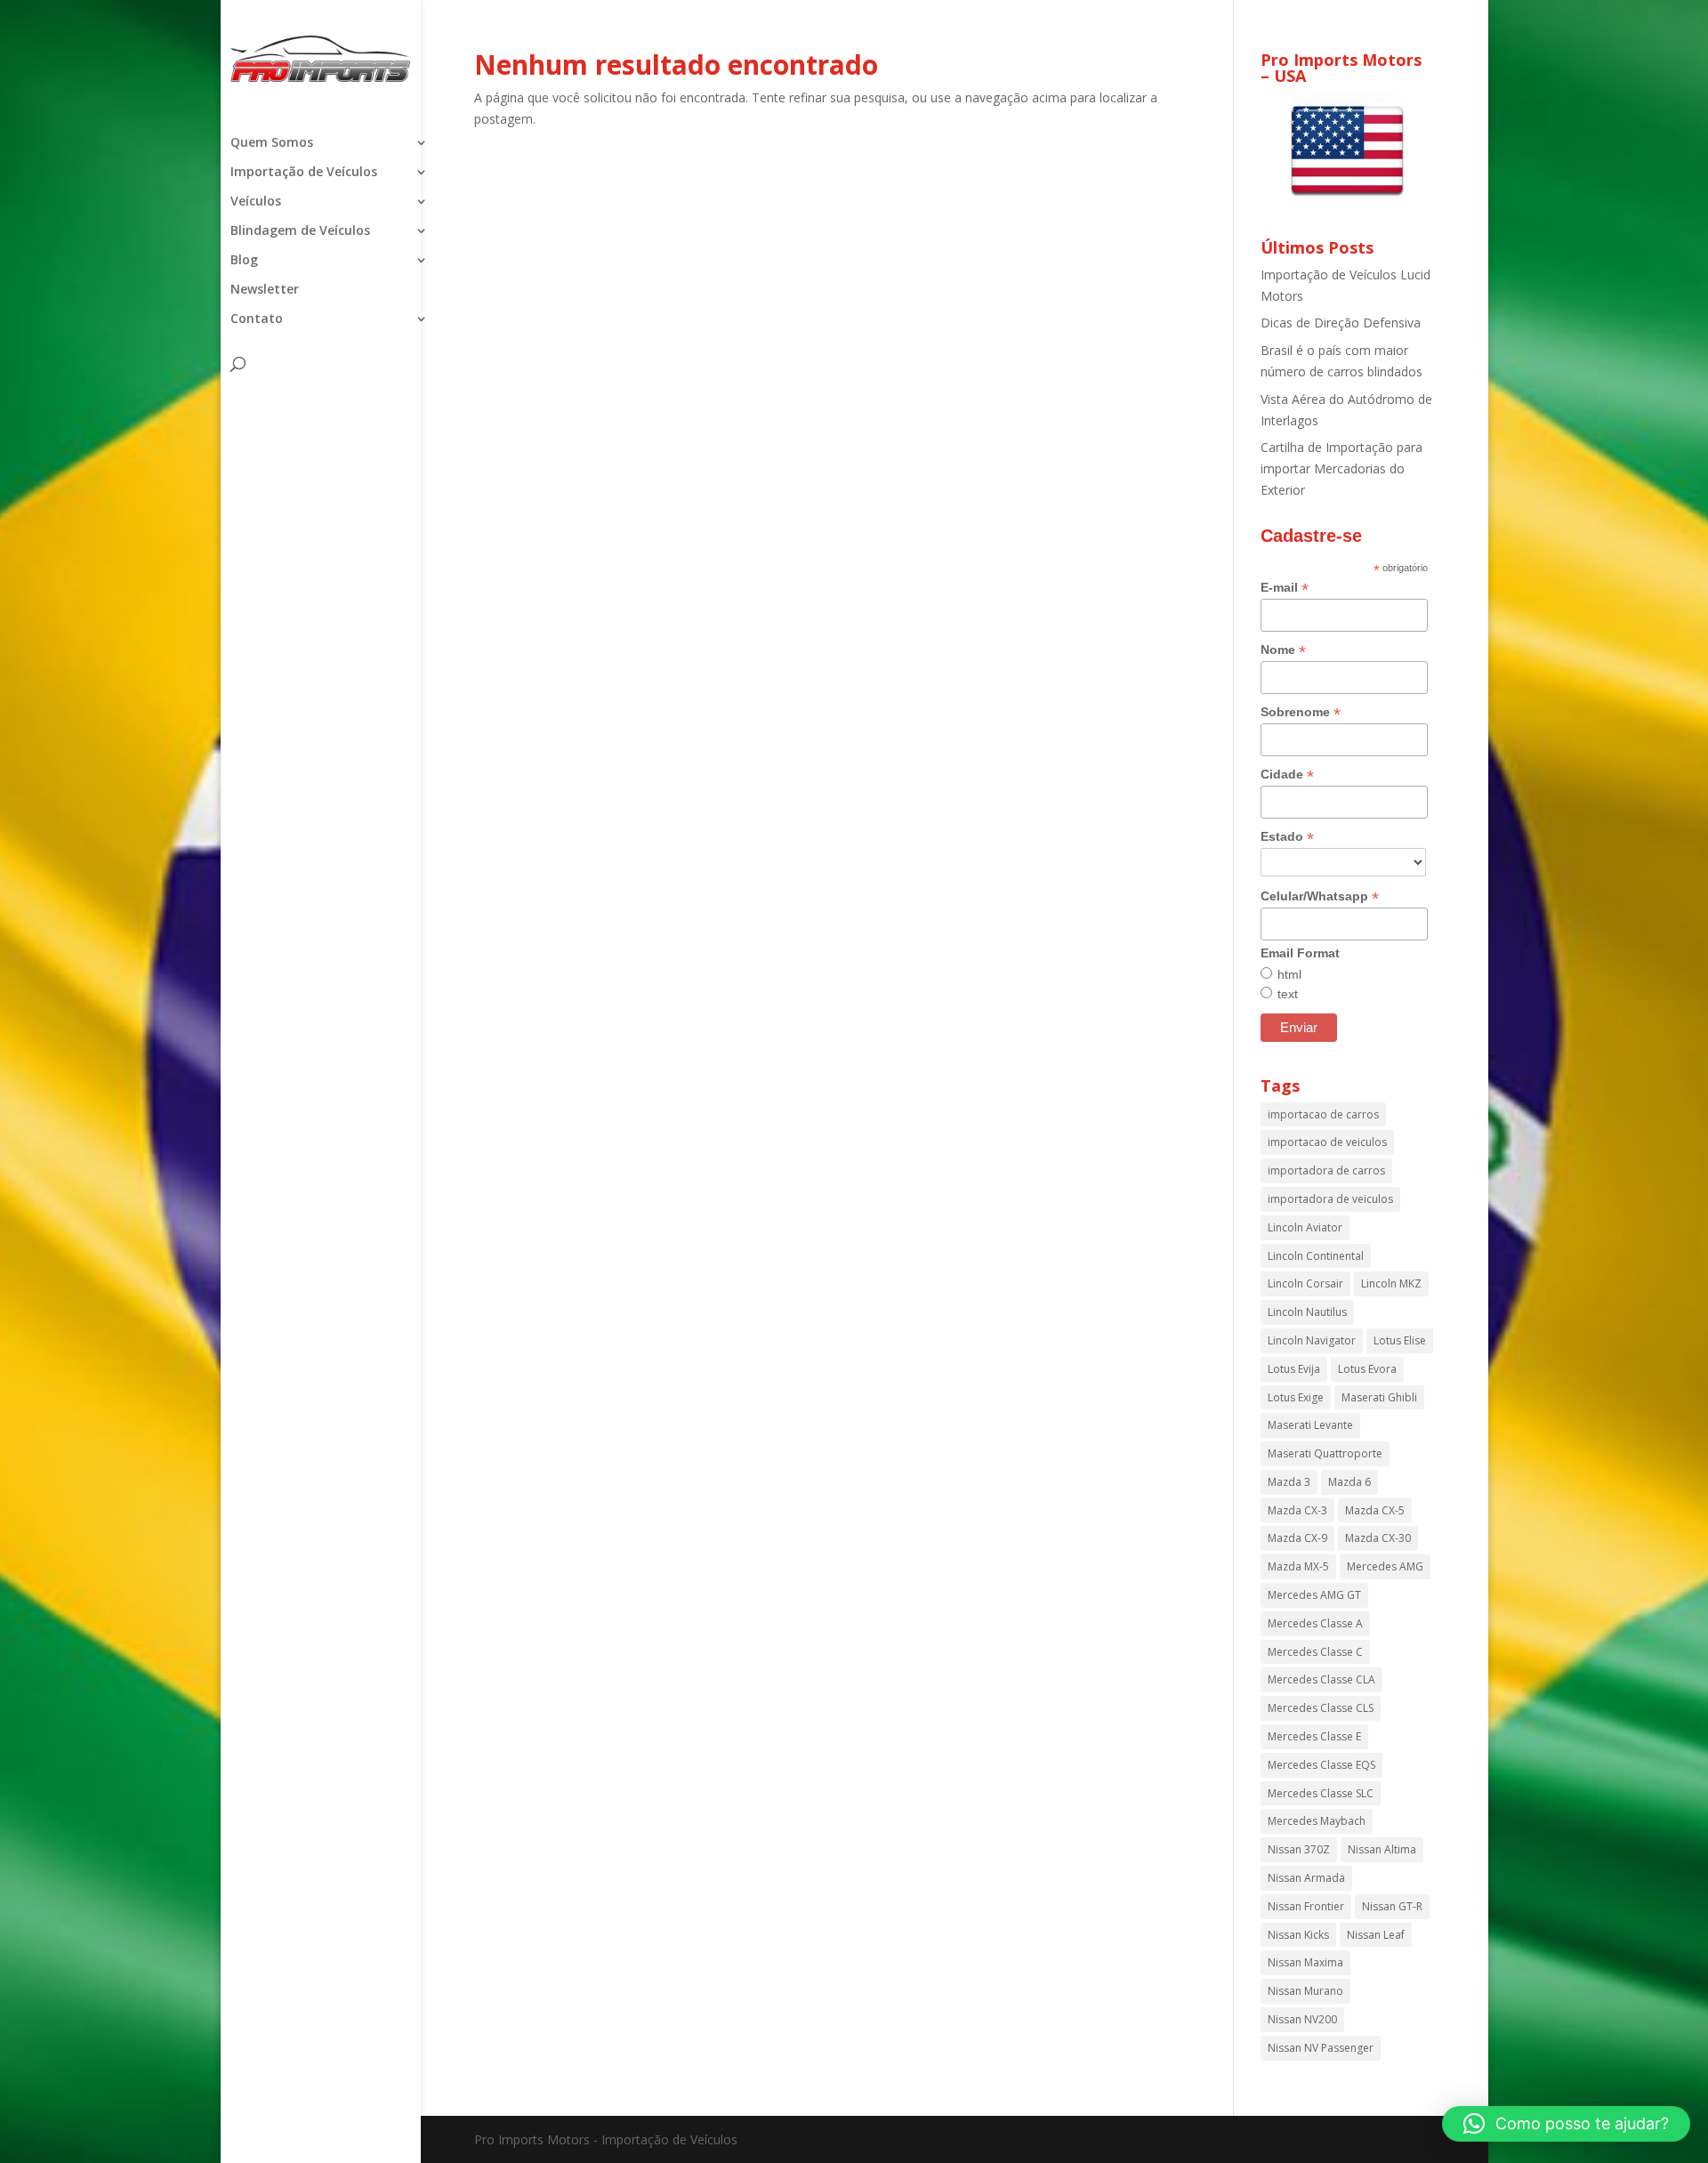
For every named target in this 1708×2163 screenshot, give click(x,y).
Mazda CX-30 (1378, 1538)
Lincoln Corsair (1305, 1283)
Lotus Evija (1294, 1369)
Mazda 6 (1349, 1482)
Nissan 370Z (1299, 1849)
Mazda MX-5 (1298, 1566)
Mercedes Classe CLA (1321, 1679)
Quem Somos (272, 143)
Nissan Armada (1306, 1878)
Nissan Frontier (1306, 1906)
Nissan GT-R (1392, 1906)
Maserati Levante (1310, 1425)
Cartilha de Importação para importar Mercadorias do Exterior (1341, 468)
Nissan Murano (1305, 1991)
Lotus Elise (1400, 1340)
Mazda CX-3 (1297, 1510)
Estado (1287, 837)
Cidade (1287, 775)
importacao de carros (1323, 1114)
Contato (257, 319)
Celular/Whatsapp (1320, 896)
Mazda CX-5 (1375, 1510)
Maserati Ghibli (1379, 1397)
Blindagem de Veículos (300, 231)
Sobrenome (1301, 712)
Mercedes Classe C (1315, 1652)
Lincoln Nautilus (1307, 1312)
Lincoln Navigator (1312, 1340)
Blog (244, 261)
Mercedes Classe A (1315, 1623)
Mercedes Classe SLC (1321, 1793)
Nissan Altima (1382, 1849)
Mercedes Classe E (1314, 1736)
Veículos (256, 202)
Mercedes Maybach (1317, 1821)
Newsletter (265, 290)
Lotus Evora (1367, 1369)
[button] (1566, 2124)
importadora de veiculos (1330, 1199)
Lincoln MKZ (1391, 1283)
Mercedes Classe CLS (1321, 1708)
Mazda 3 (1289, 1482)
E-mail (1285, 588)
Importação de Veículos (304, 173)
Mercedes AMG (1385, 1566)
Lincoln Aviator (1305, 1227)
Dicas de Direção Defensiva (1341, 323)
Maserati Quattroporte (1325, 1453)
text (1288, 994)
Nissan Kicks (1298, 1935)
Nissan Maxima (1305, 1962)
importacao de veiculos (1327, 1142)
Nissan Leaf (1376, 1935)
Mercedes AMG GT (1314, 1595)
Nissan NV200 (1302, 2019)
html (1289, 974)
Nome (1283, 650)
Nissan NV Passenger (1321, 2048)
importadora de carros (1326, 1170)
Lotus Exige (1296, 1397)
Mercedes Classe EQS (1321, 1765)
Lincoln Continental (1316, 1256)
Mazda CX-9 (1297, 1538)
